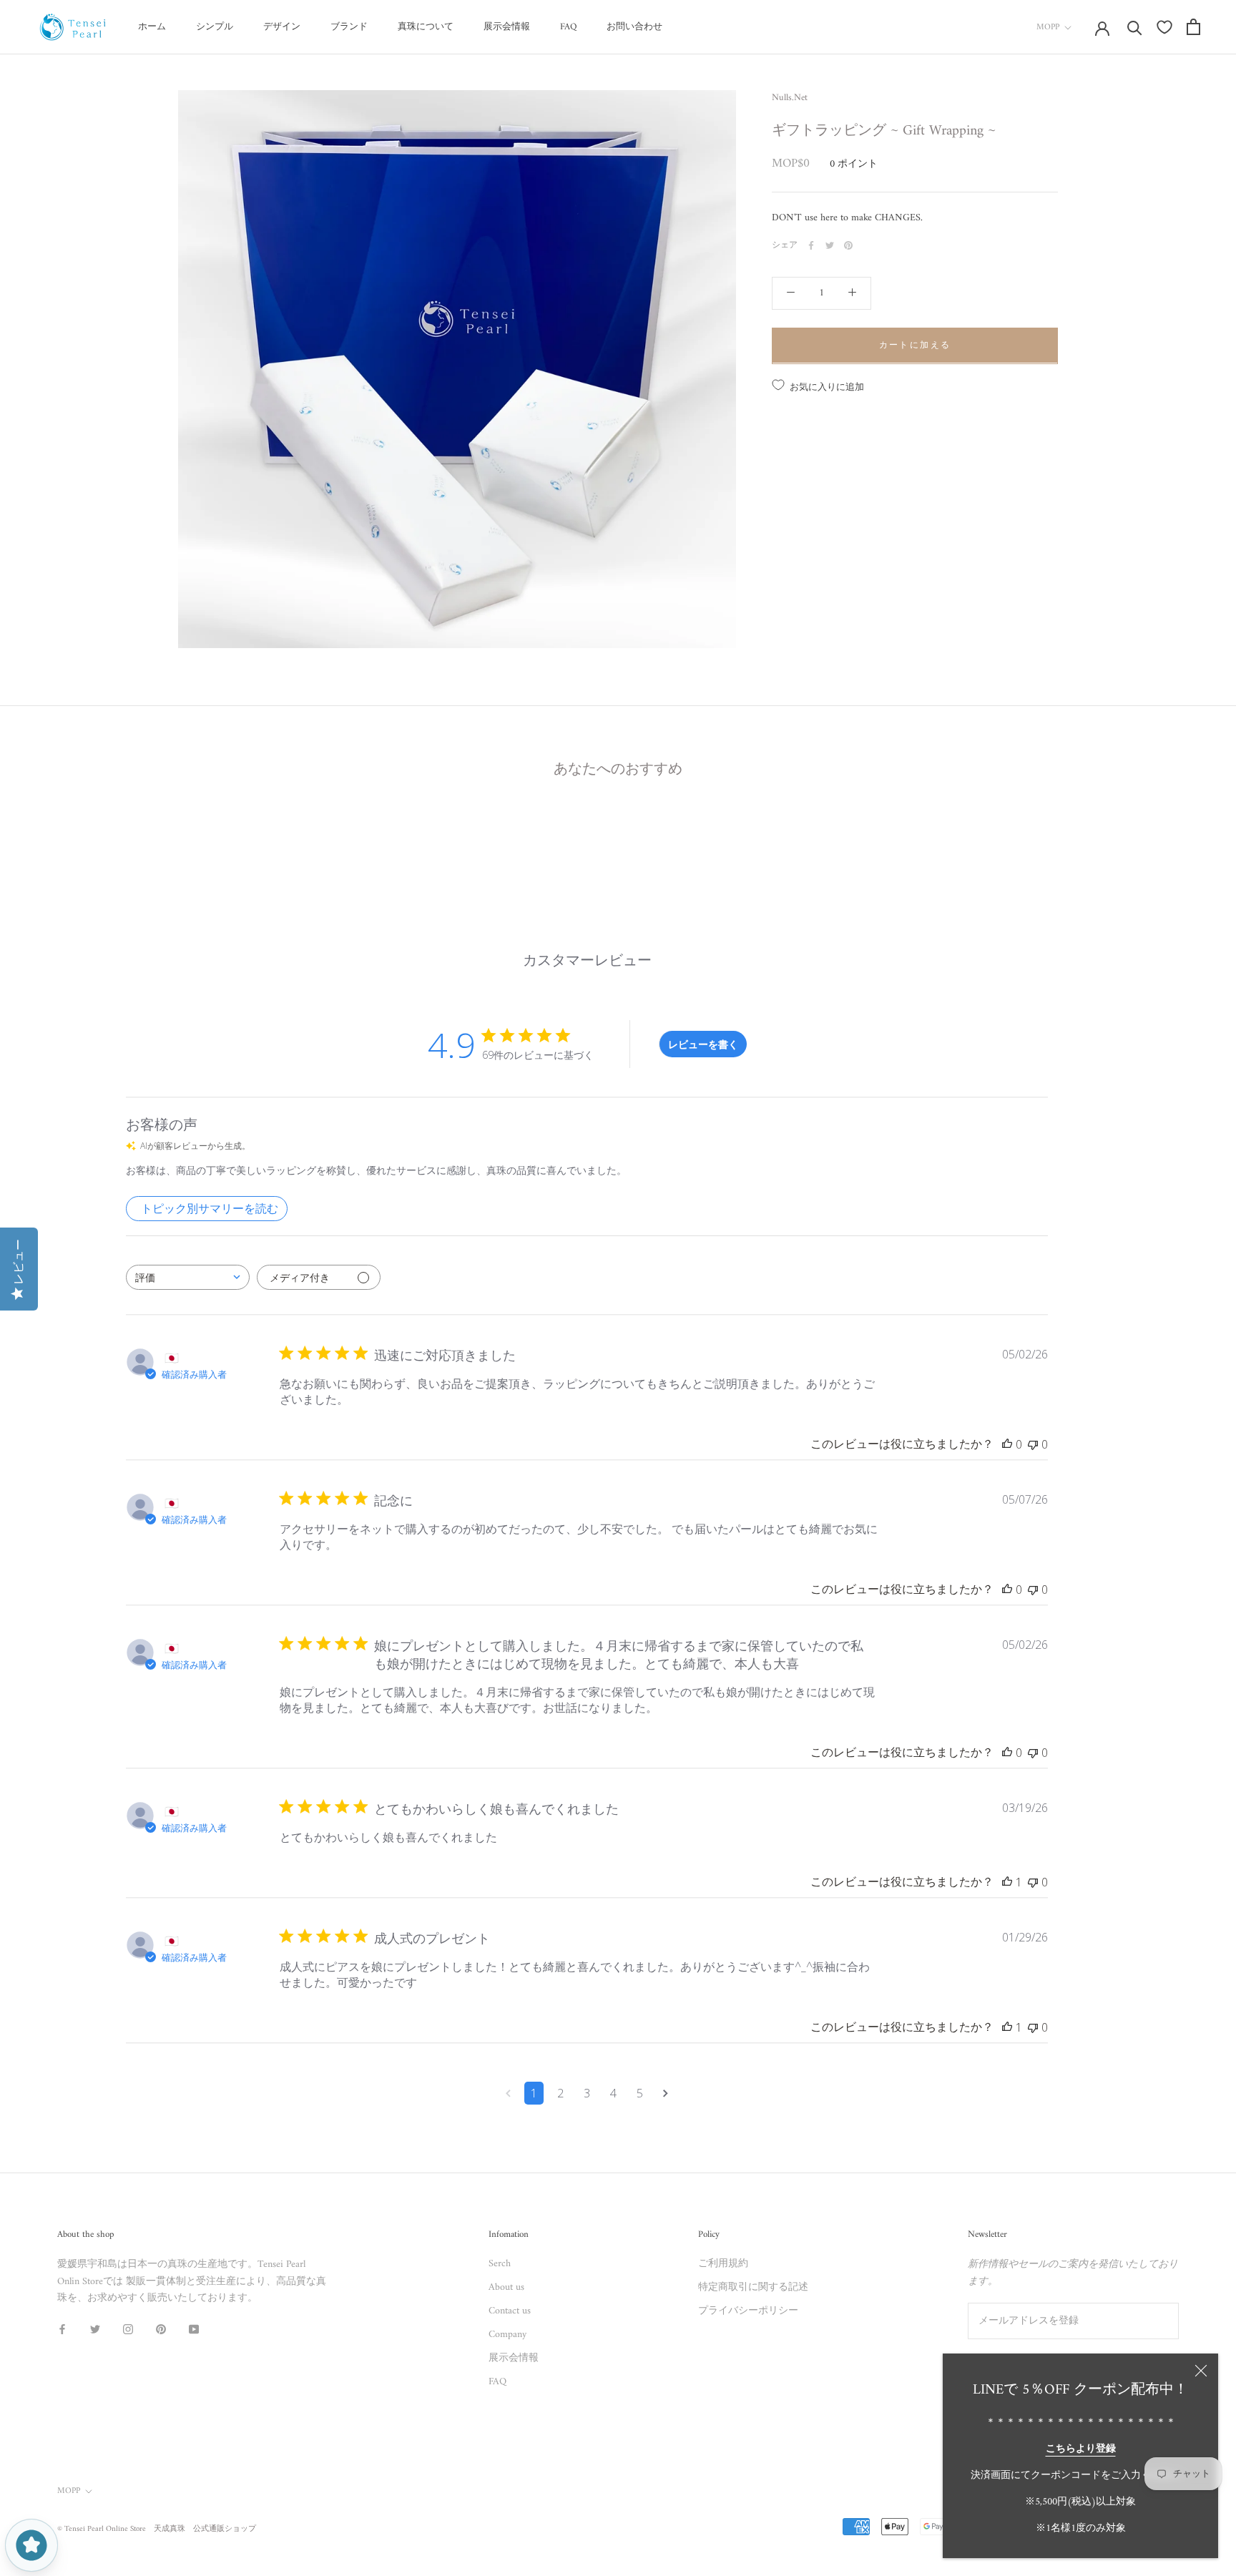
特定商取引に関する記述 (753, 2287)
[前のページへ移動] (508, 2093)
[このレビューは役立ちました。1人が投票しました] (1007, 1882)
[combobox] (188, 1277)
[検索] (1135, 27)
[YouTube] (194, 2329)
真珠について (426, 27)
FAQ (568, 27)
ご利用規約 (723, 2264)
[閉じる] (1201, 2371)
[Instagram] (128, 2329)
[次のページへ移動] (666, 2093)
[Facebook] (811, 245)
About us (506, 2287)
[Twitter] (830, 245)
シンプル (215, 27)
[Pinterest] (848, 245)
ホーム (152, 27)
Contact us (510, 2311)
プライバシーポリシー (748, 2311)
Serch (500, 2264)
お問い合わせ (634, 27)
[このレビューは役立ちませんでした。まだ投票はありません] (1033, 1444)
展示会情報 (507, 27)
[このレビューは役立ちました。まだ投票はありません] (1007, 1444)
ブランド (349, 27)
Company (507, 2335)
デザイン (282, 27)
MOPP (1048, 28)
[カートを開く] (1193, 27)
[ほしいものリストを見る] (1164, 27)
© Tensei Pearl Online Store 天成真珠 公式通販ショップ (157, 2529)
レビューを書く (703, 1044)
